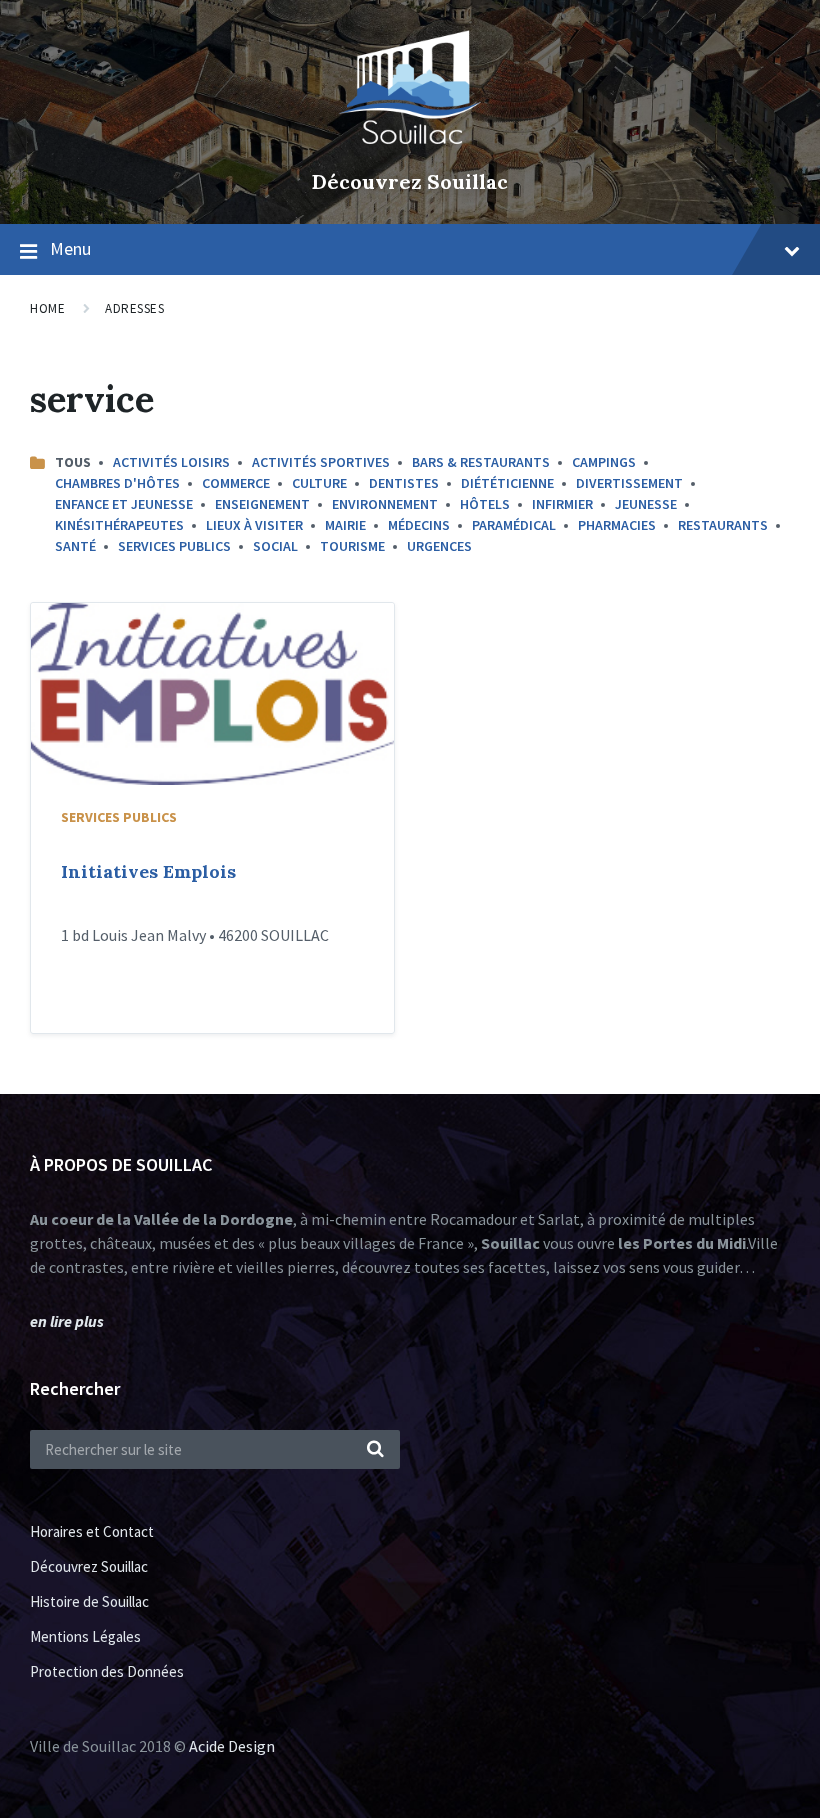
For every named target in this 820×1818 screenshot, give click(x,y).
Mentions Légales (85, 1636)
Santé (75, 546)
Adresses (134, 308)
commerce (236, 483)
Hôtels (485, 504)
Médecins (419, 525)
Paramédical (514, 525)
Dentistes (404, 483)
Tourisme (352, 546)
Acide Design (232, 1746)
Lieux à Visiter (254, 525)
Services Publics (174, 546)
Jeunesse (646, 504)
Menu (70, 248)
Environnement (385, 504)
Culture (319, 483)
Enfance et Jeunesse (124, 504)
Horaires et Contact (92, 1531)
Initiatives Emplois (148, 871)
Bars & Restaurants (481, 462)
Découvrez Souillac (410, 181)
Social (275, 546)
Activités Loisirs (171, 462)
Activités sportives (321, 462)
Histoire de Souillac (89, 1601)
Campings (604, 462)
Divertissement (629, 483)
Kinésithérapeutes (119, 525)
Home (47, 308)
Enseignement (262, 504)
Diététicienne (507, 483)
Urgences (439, 546)
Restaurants (723, 525)
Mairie (345, 525)
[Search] (375, 1450)
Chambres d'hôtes (117, 483)
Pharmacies (617, 525)
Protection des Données (107, 1671)
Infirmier (562, 504)
